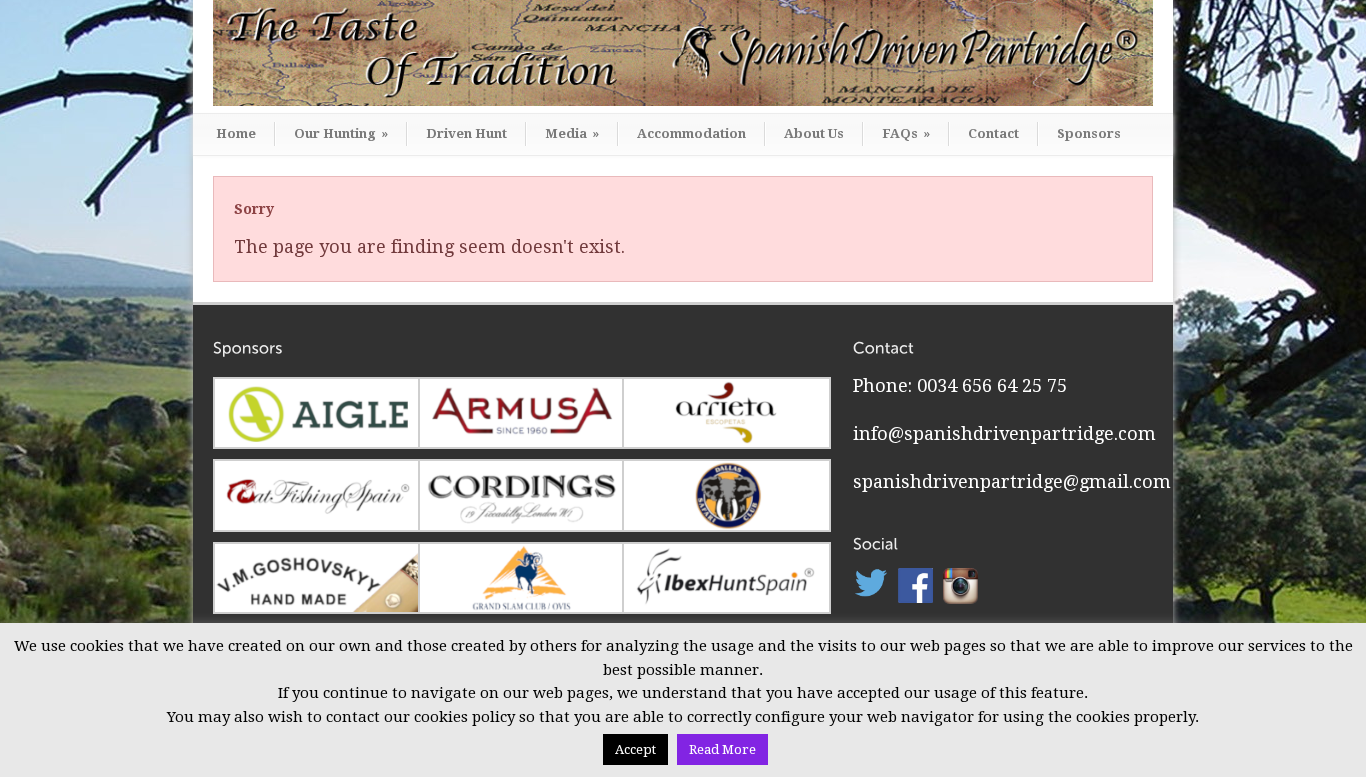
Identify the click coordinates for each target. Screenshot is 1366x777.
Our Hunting (341, 133)
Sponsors (1089, 133)
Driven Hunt (466, 133)
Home (236, 133)
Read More (722, 749)
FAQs (906, 133)
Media (572, 133)
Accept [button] (635, 749)
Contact (993, 133)
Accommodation (691, 133)
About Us (814, 133)
